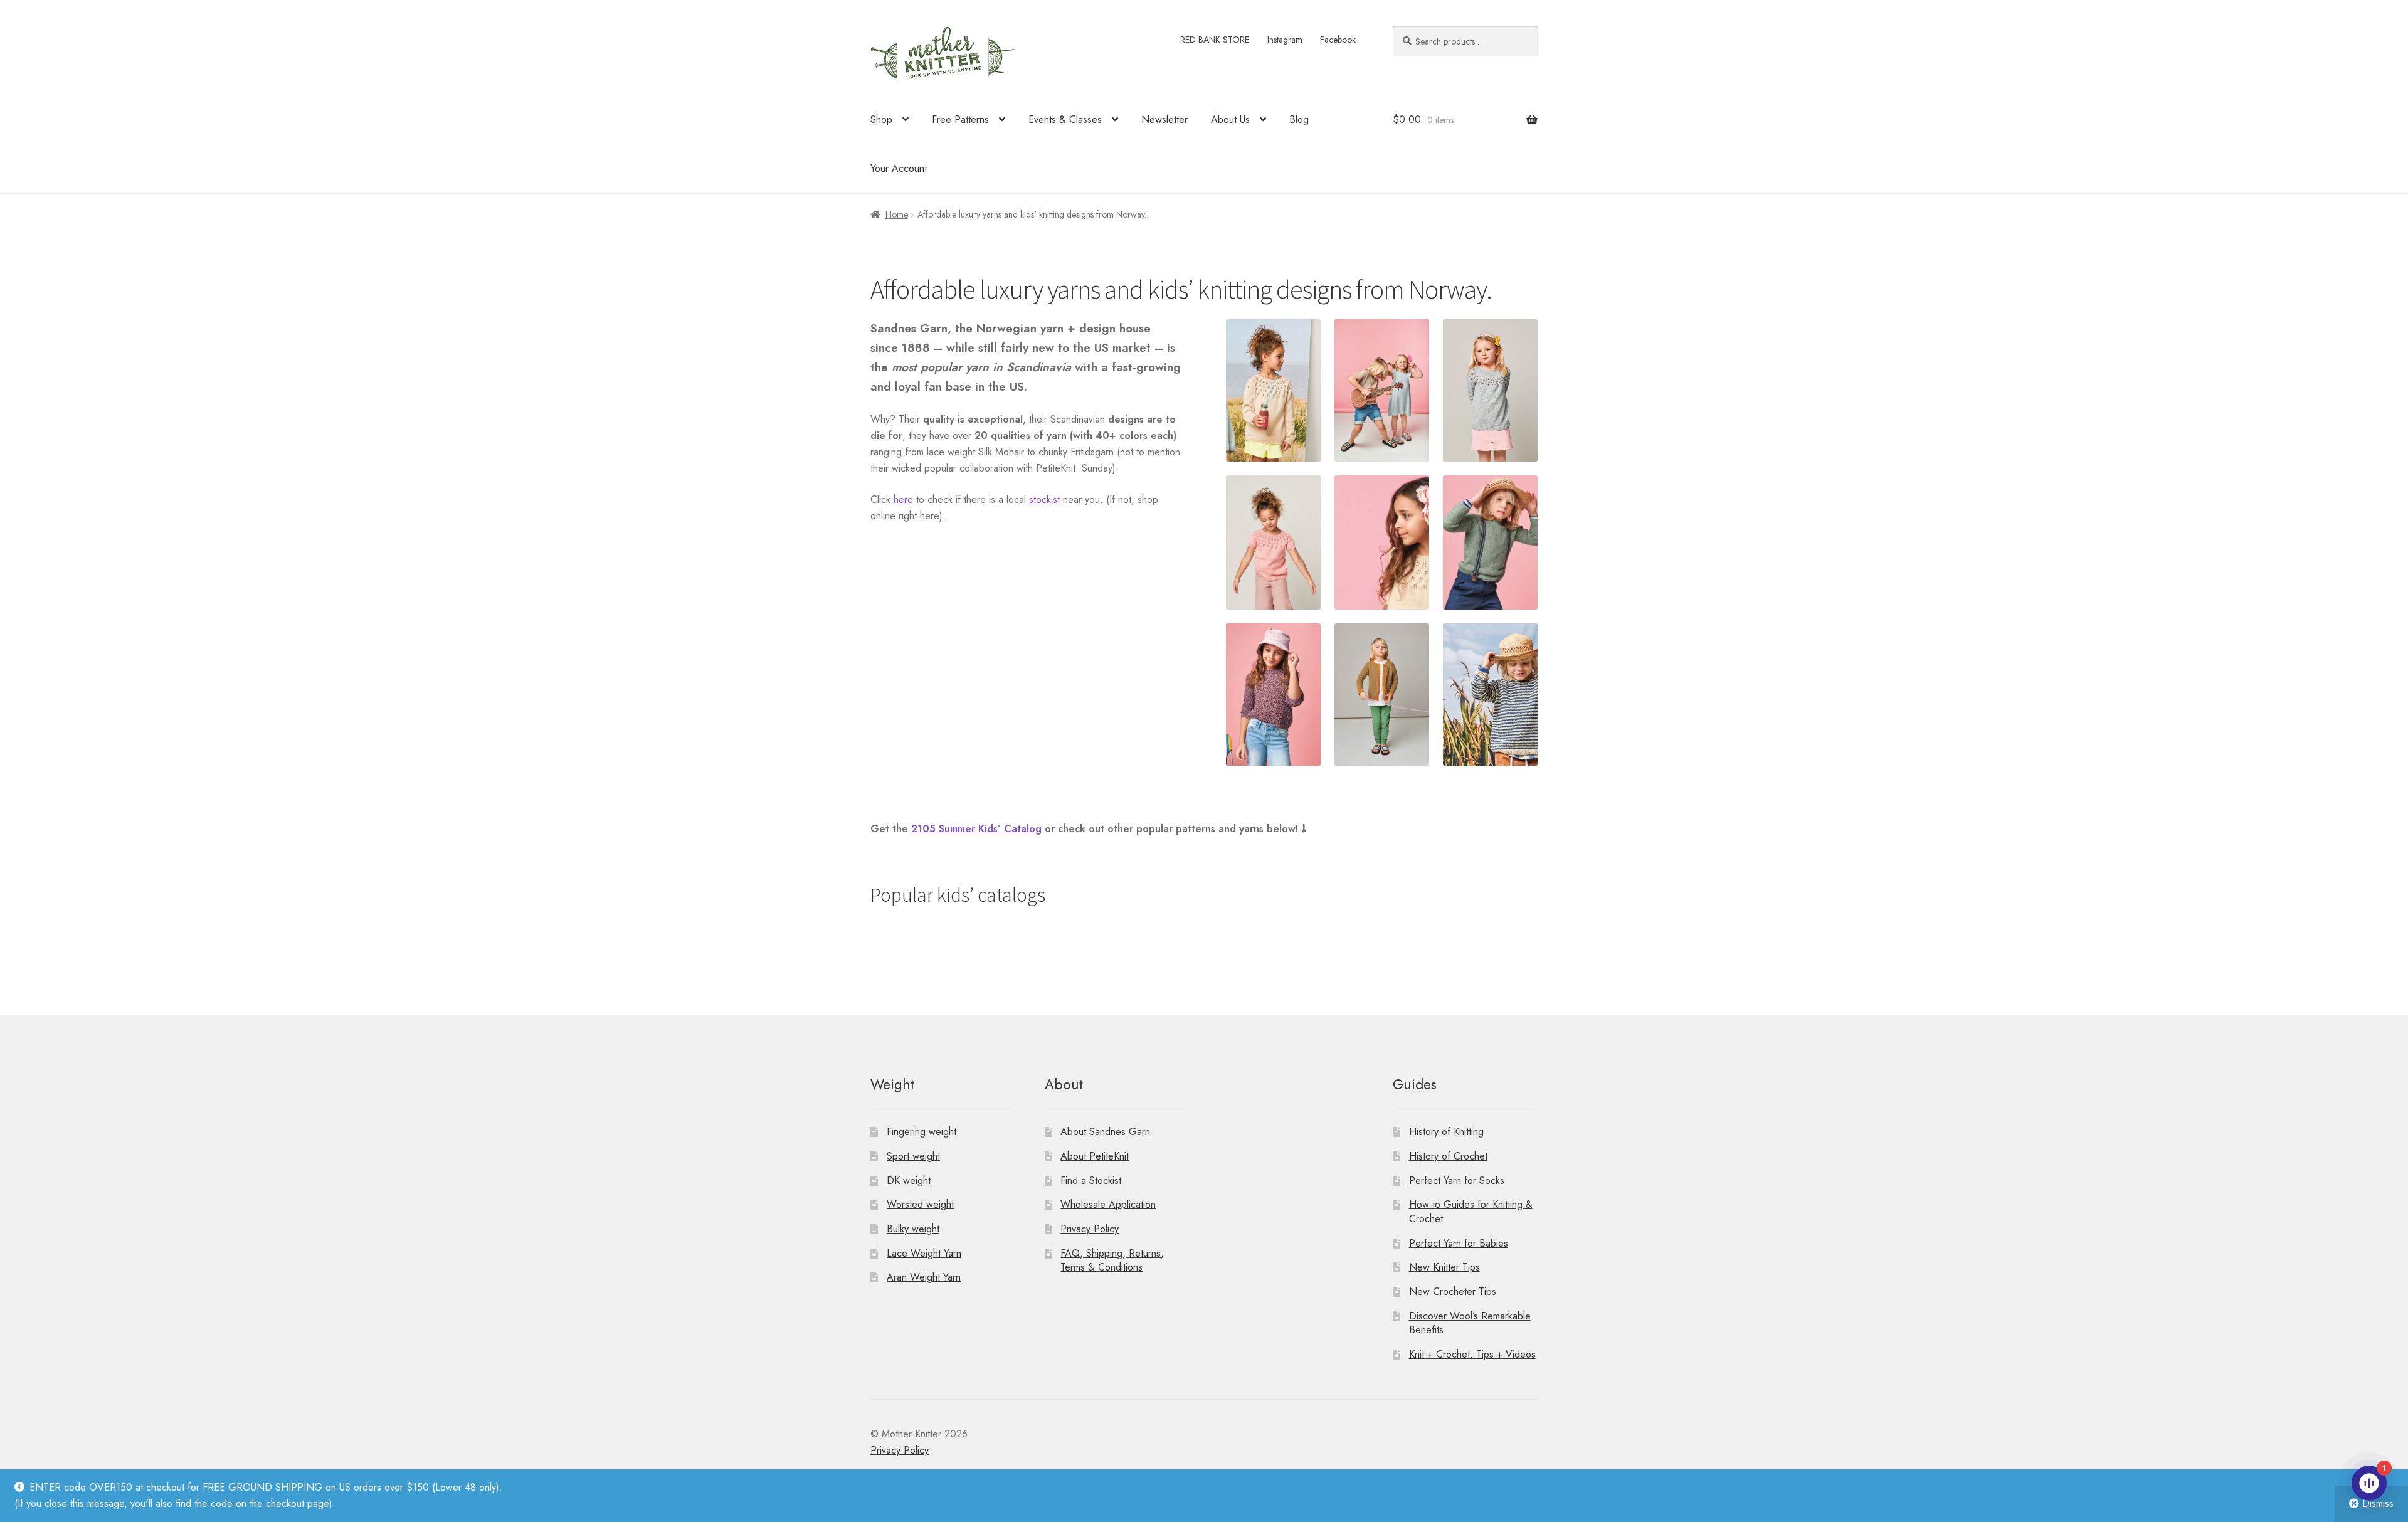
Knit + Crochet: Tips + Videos (1472, 1354)
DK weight (909, 1181)
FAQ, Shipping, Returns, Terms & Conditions (1112, 1260)
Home (897, 214)
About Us (1230, 119)
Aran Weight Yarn (924, 1277)
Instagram (1285, 40)
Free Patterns (960, 119)
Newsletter (1164, 119)
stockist (1044, 499)
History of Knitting (1446, 1132)
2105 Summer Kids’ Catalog (976, 829)
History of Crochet (1448, 1156)
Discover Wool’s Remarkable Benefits (1470, 1323)
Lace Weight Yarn (924, 1253)
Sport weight (913, 1156)
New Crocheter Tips (1453, 1292)
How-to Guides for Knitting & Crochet (1471, 1212)
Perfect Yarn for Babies (1459, 1243)
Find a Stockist (1091, 1181)
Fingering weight (921, 1132)
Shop (881, 119)
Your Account (899, 168)
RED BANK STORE (1215, 40)
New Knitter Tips (1444, 1267)
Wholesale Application (1108, 1204)
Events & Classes (1065, 119)
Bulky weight (913, 1229)
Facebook (1338, 40)
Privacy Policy (1090, 1229)
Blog (1299, 119)
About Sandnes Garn (1105, 1132)
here (903, 499)
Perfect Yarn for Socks (1457, 1181)
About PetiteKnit (1095, 1156)
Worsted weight (920, 1204)
